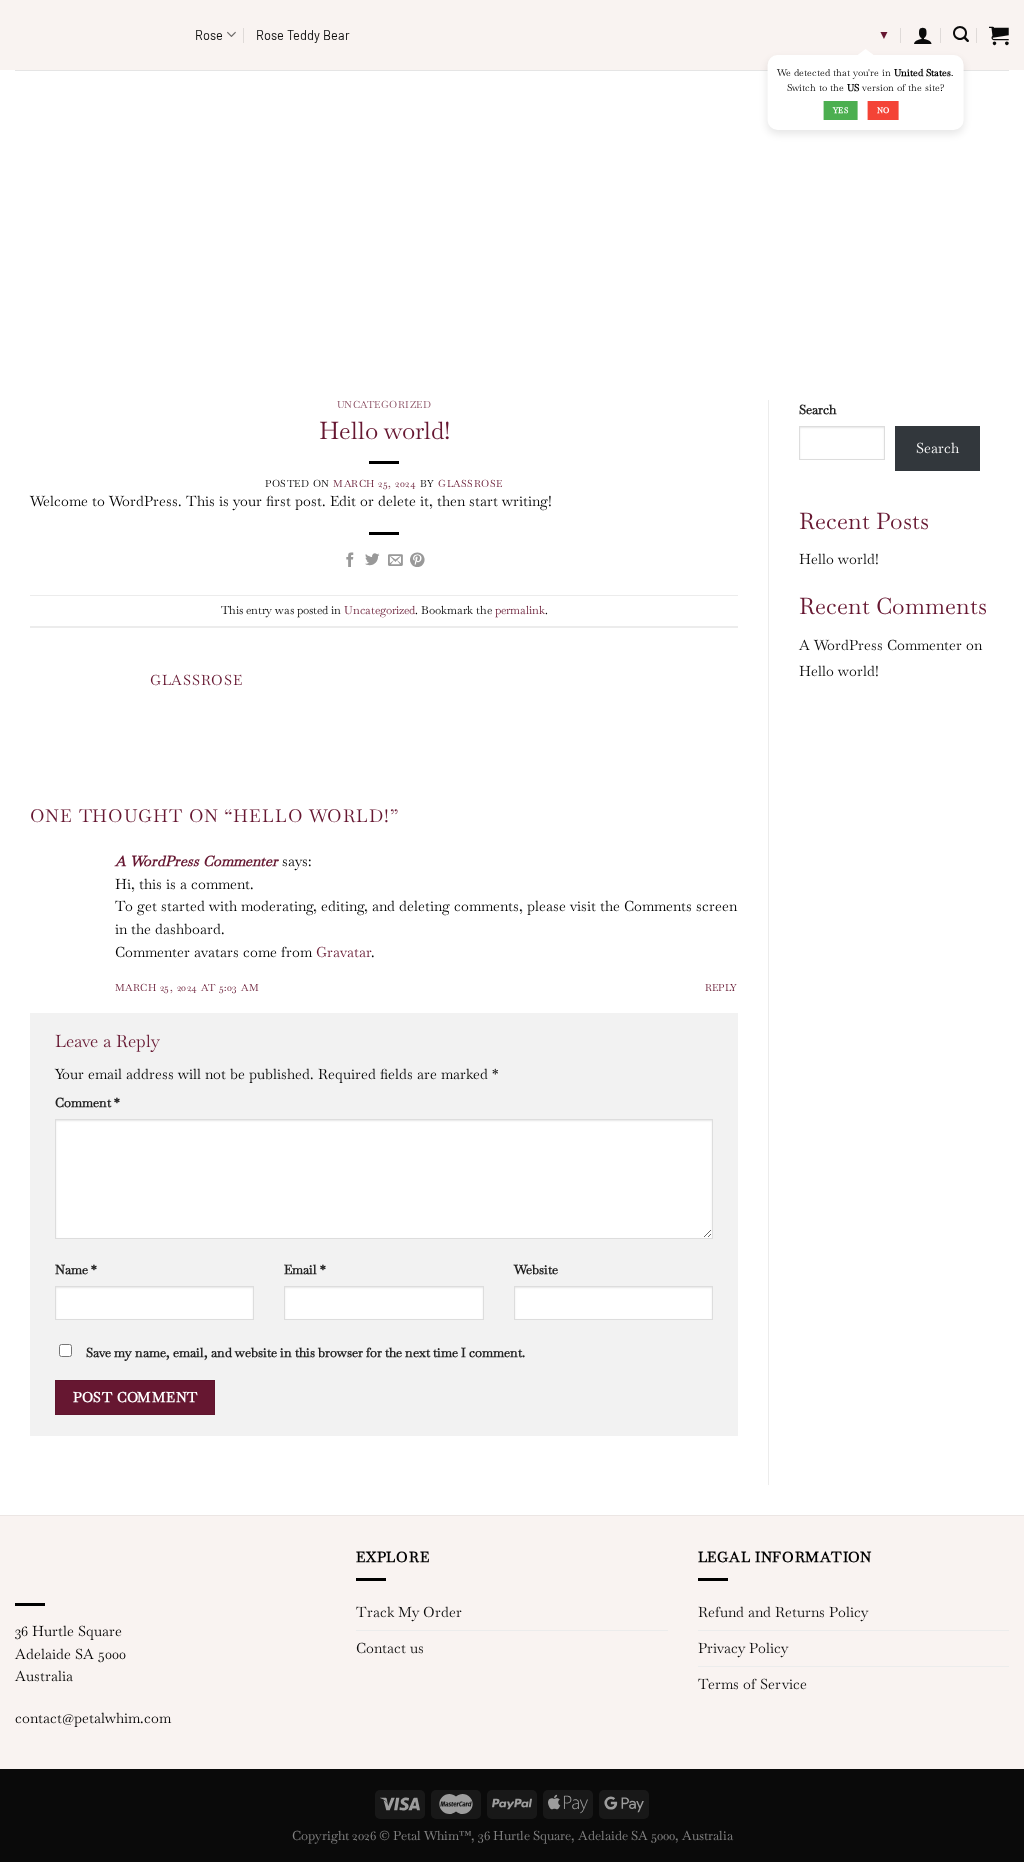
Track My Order (409, 1612)
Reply (722, 987)
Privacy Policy (743, 1648)
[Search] (961, 34)
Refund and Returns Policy (783, 1612)
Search (817, 409)
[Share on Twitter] (372, 561)
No (883, 110)
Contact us (390, 1648)
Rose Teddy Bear (303, 35)
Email (305, 1269)
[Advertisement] (512, 220)
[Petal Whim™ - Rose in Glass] (90, 35)
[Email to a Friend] (395, 561)
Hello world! (839, 559)
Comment (87, 1102)
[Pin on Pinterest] (417, 561)
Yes (840, 110)
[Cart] (999, 35)
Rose (209, 35)
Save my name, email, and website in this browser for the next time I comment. (305, 1352)
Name (76, 1269)
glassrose (470, 483)
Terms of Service (752, 1684)
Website (536, 1269)
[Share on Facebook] (350, 561)
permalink (520, 610)
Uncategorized (384, 404)
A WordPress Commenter (196, 861)
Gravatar (343, 952)
